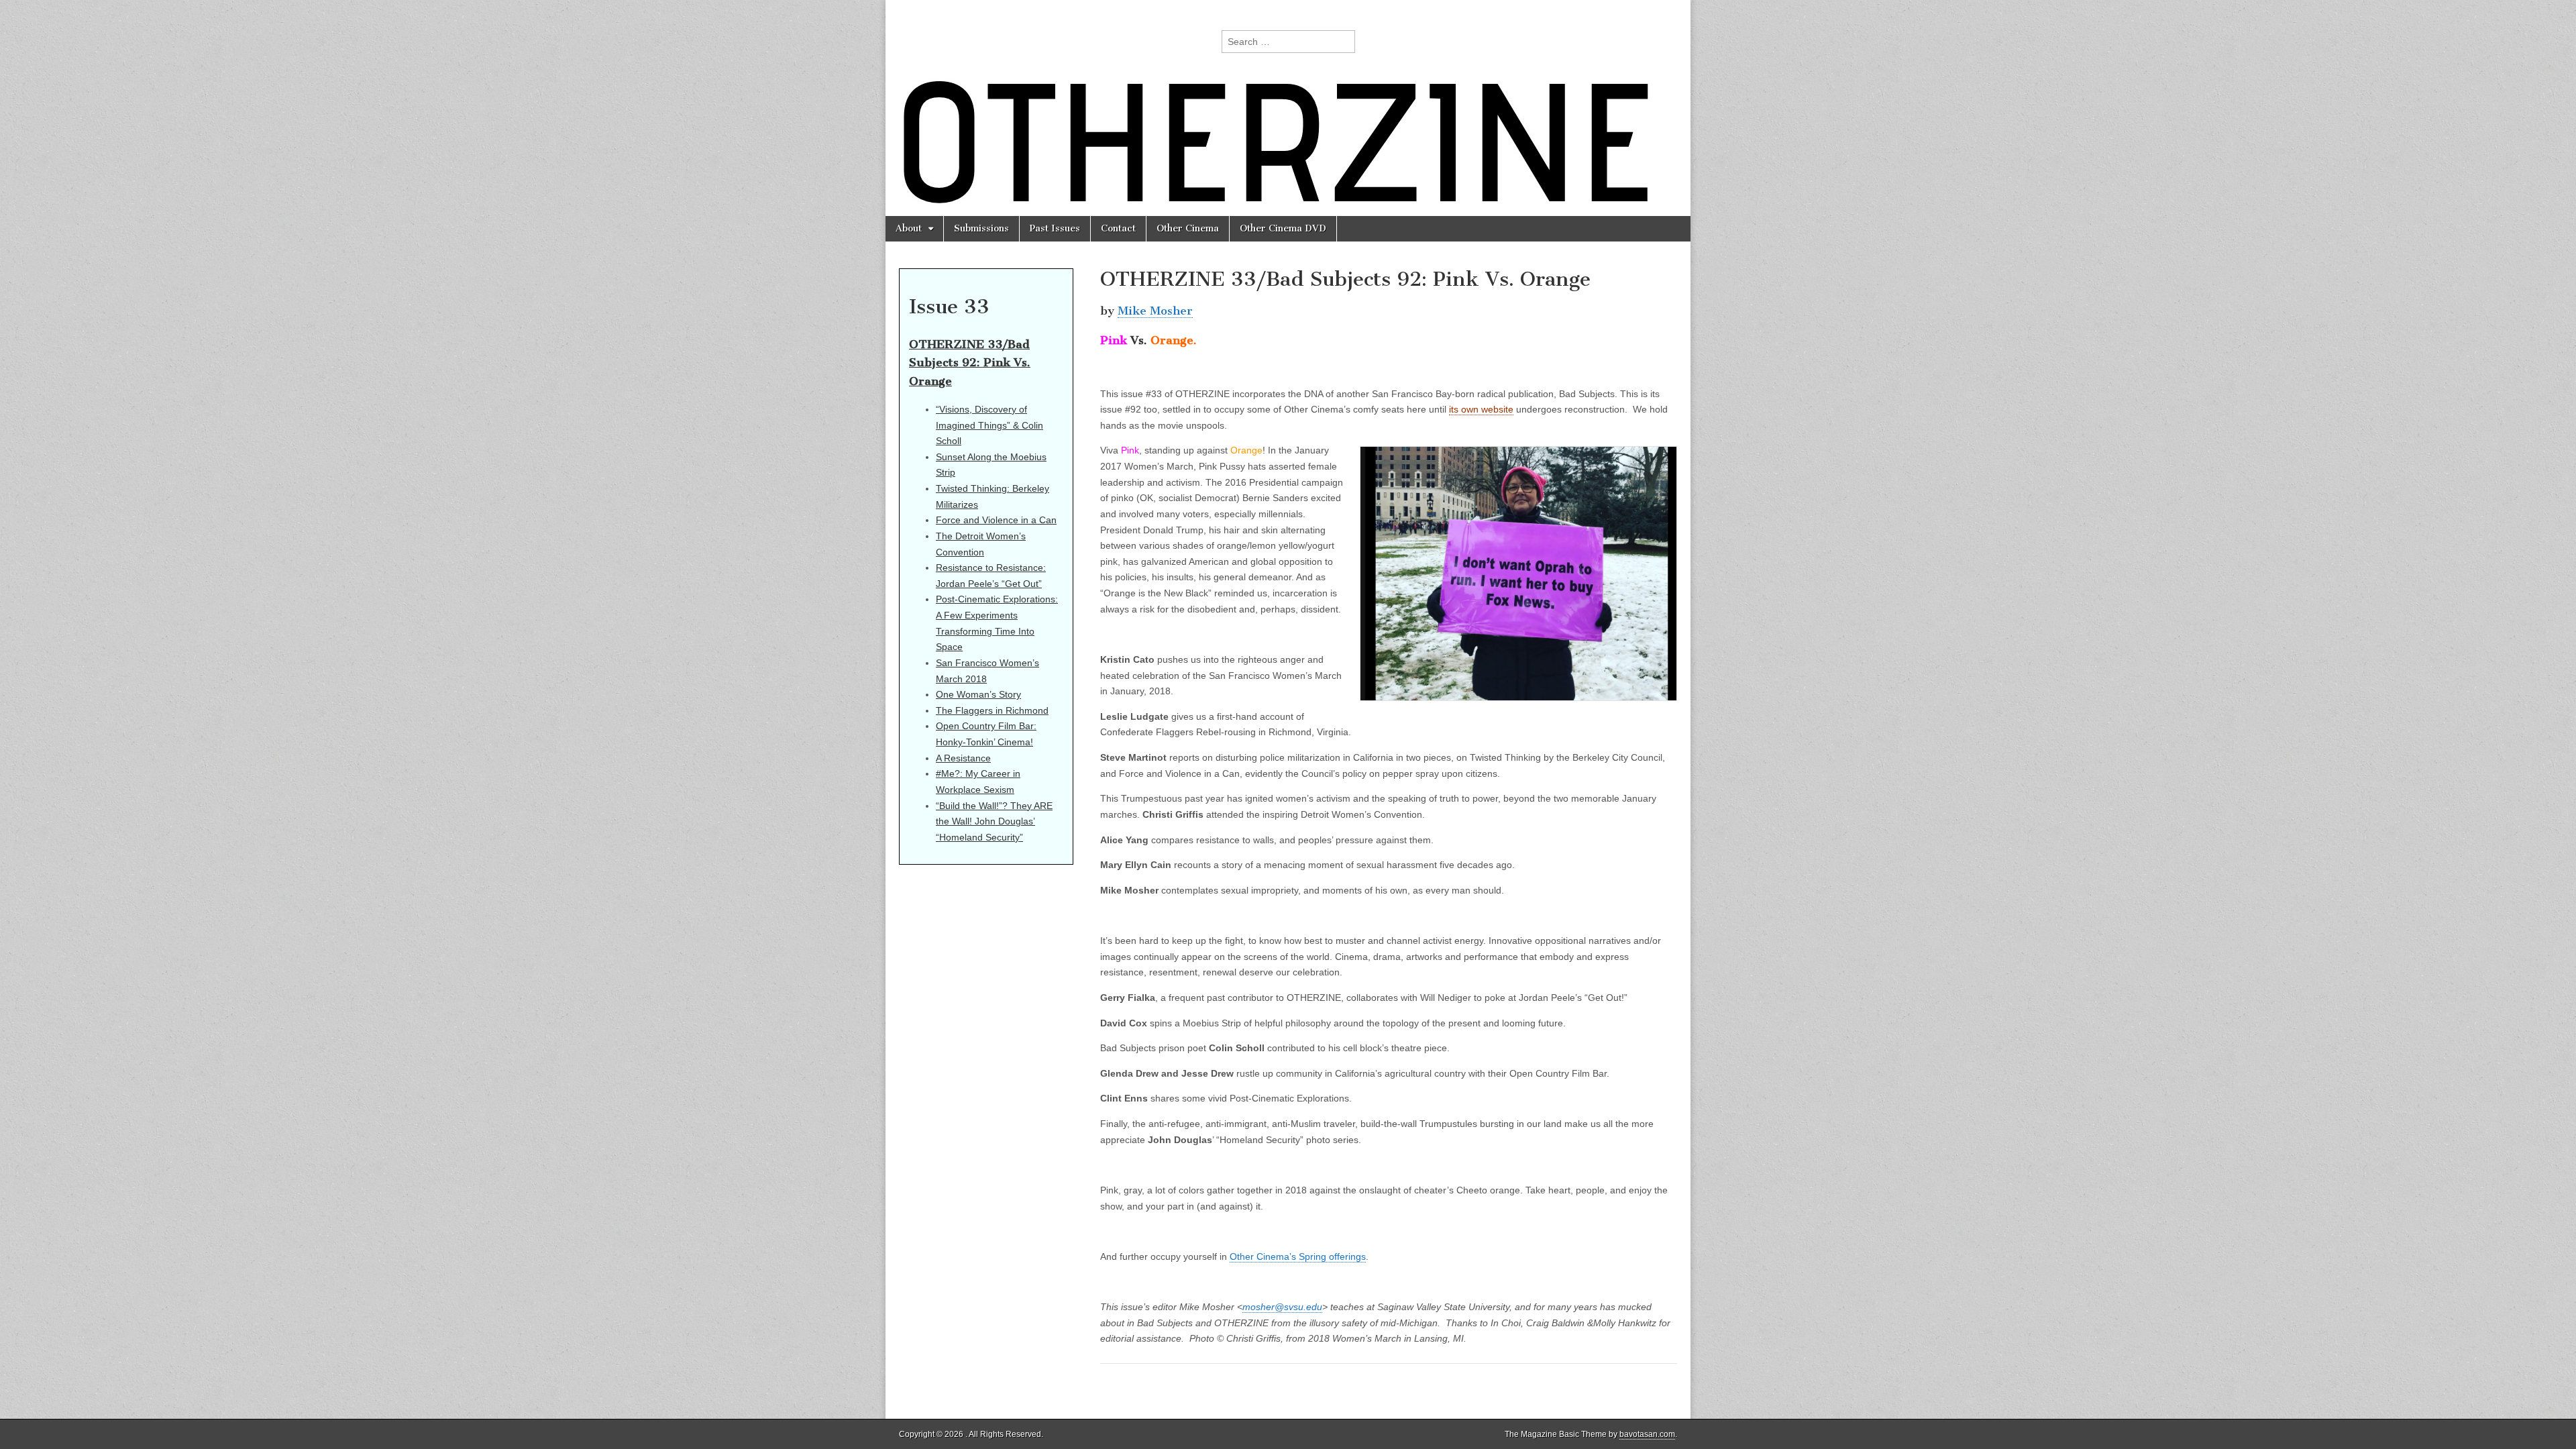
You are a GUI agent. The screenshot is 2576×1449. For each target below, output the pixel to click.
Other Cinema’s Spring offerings (1298, 1256)
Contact (1118, 228)
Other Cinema (1188, 228)
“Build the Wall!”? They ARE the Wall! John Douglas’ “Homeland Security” (994, 821)
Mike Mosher (1155, 311)
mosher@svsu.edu (1282, 1307)
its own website (1481, 409)
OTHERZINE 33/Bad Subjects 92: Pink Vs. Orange (970, 363)
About (909, 228)
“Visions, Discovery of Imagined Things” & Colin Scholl (989, 425)
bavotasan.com (1647, 1434)
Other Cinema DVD (1283, 228)
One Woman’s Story (978, 694)
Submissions (981, 228)
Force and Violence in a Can (996, 520)
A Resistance (963, 758)
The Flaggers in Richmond (992, 710)
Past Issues (1055, 228)
